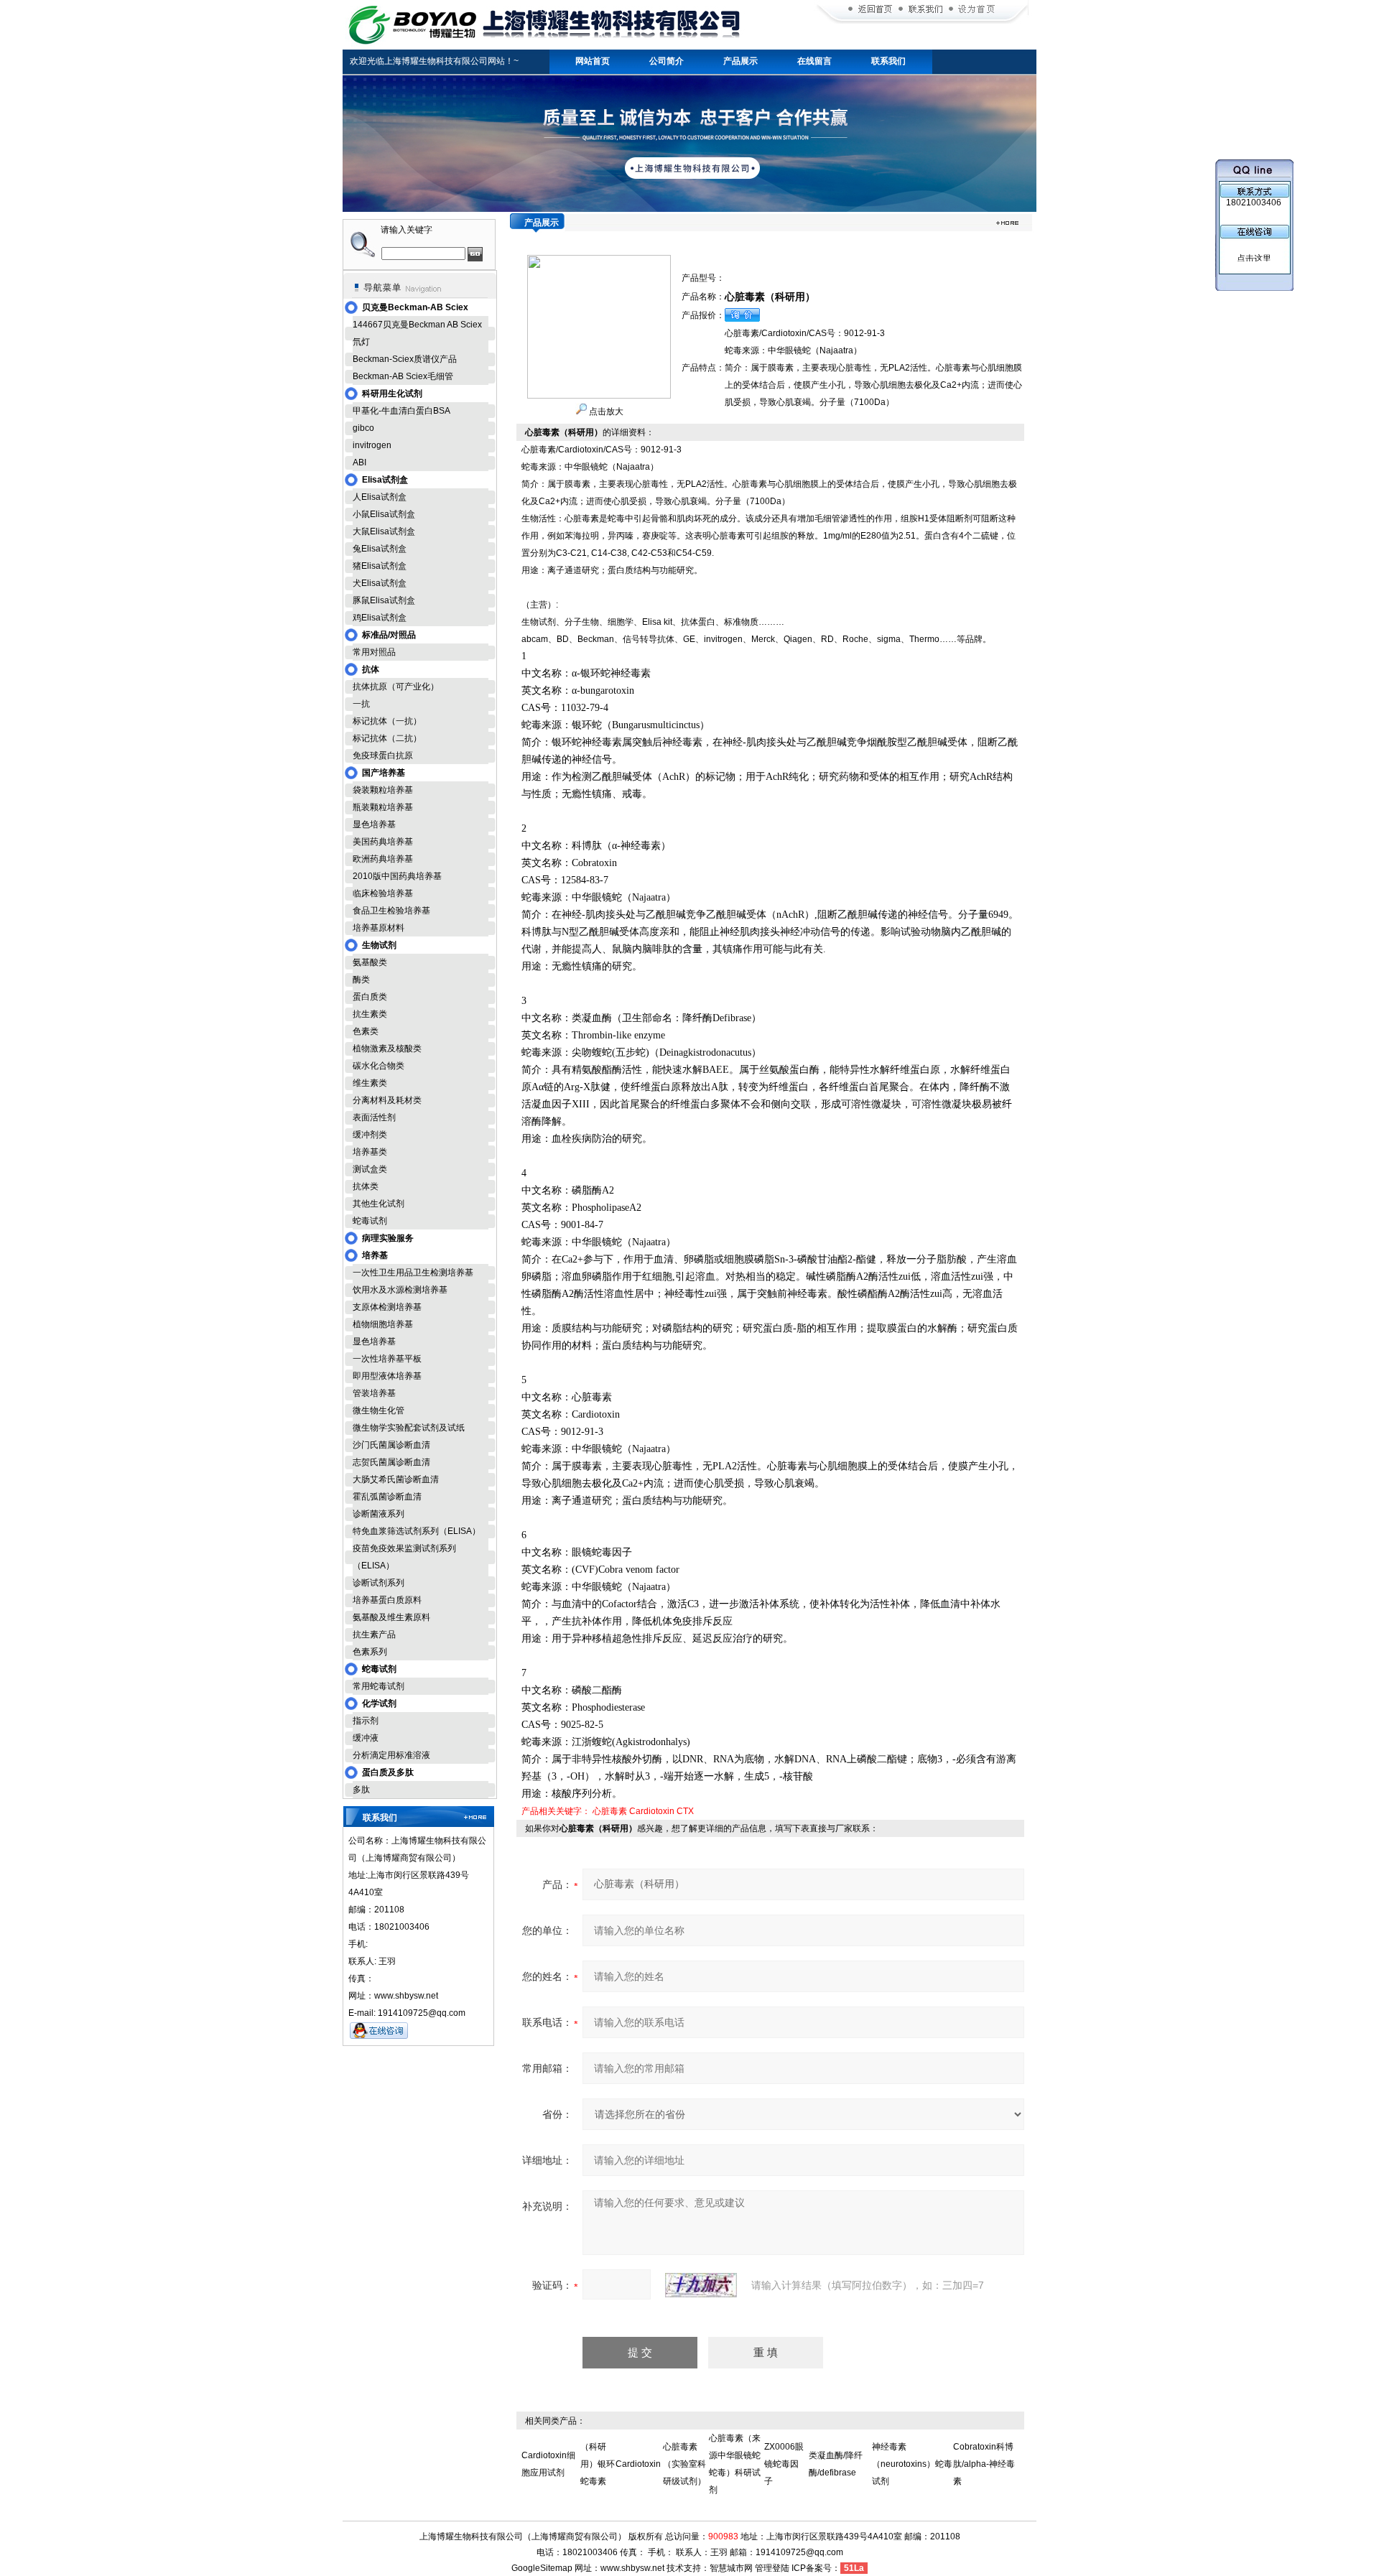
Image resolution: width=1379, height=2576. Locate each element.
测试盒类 (370, 1169)
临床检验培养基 (383, 893)
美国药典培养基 (383, 842)
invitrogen (372, 445)
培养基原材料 (379, 928)
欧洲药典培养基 (383, 859)
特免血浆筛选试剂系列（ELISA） (417, 1531)
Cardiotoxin (652, 1811)
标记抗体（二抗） (387, 738)
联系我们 (888, 61)
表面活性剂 (374, 1117)
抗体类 (366, 1186)
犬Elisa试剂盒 (380, 583)
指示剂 (366, 1721)
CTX (685, 1811)
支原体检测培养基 (387, 1307)
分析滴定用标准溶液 (391, 1755)
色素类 (366, 1031)
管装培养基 (374, 1393)
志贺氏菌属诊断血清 (391, 1462)
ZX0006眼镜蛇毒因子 (784, 2464)
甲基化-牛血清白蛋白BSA (401, 411)
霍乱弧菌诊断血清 (387, 1497)
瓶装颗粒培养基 (383, 807)
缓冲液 (366, 1738)
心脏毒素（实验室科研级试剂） (684, 2464)
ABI (359, 462)
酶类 (361, 980)
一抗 (361, 704)
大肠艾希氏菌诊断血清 (396, 1479)
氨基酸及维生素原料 (391, 1617)
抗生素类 (370, 1014)
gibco (363, 428)
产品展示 (740, 61)
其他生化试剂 (379, 1204)
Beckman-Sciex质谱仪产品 (405, 359)
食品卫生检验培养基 (391, 911)
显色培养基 (374, 824)
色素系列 (370, 1652)
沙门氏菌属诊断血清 (391, 1445)
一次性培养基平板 (387, 1359)
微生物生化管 (379, 1410)
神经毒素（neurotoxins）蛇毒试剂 (912, 2464)
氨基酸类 (370, 962)
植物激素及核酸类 (387, 1048)
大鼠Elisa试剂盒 (384, 531)
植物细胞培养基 (383, 1324)
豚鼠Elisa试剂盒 (384, 600)
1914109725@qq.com (799, 2552)
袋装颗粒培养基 (383, 790)
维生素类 (370, 1083)
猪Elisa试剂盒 (380, 566)
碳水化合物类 (379, 1066)
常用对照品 (374, 652)
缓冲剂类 (370, 1135)
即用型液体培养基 (387, 1376)
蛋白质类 (370, 997)
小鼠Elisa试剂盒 (384, 514)
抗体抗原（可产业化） (396, 687)
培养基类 (370, 1152)
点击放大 (605, 411)
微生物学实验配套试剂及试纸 (409, 1428)
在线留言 (814, 61)
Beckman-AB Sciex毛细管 (403, 376)
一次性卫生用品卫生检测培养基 (413, 1273)
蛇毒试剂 (370, 1221)
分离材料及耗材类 (387, 1100)
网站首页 (593, 61)
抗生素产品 (374, 1635)
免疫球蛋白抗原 (383, 755)
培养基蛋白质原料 (387, 1600)
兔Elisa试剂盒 (380, 549)
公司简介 (667, 61)
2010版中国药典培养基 (397, 876)
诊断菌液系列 (379, 1514)
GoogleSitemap (542, 2568)
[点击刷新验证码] (701, 2285)
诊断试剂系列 (379, 1583)
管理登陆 (772, 2568)
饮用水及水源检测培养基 (400, 1290)
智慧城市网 (731, 2568)
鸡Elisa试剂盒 (380, 618)
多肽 (361, 1790)
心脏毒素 (610, 1811)
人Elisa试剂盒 (380, 497)
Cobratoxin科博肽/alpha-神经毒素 (984, 2464)
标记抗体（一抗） (387, 721)
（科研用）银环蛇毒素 (598, 2464)
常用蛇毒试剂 (379, 1686)
